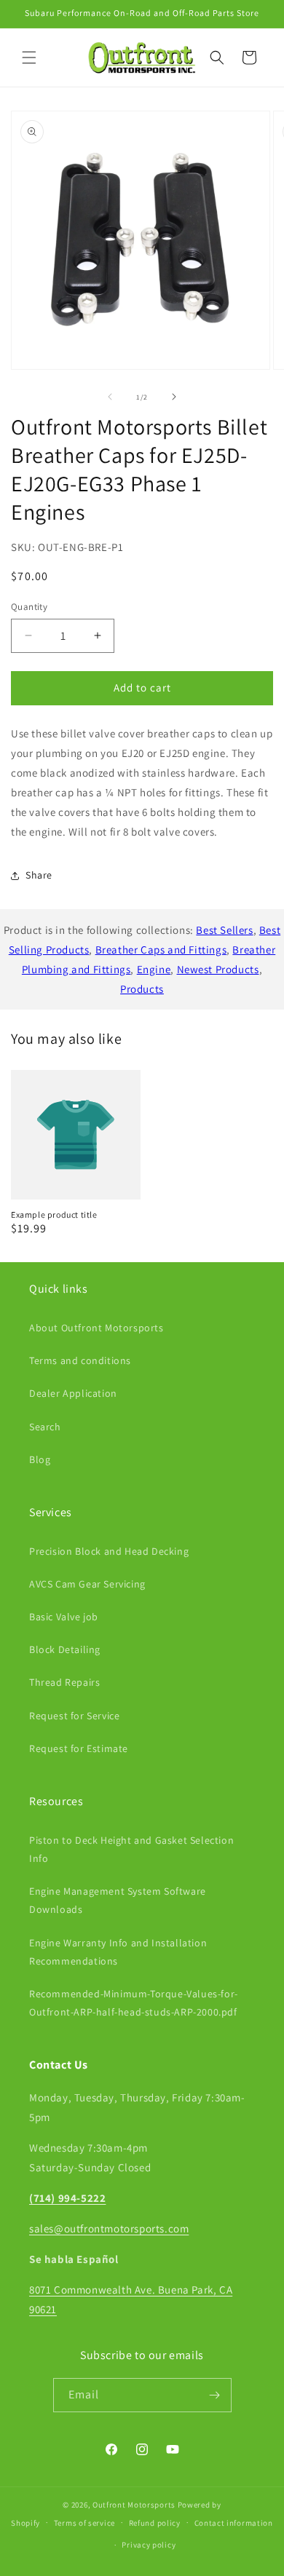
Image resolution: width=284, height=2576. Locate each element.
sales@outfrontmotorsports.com (109, 2228)
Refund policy (155, 2523)
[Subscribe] (215, 2395)
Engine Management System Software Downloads (118, 1900)
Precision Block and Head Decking (109, 1551)
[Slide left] (110, 397)
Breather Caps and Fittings (161, 950)
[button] (29, 58)
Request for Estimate (79, 1748)
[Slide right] (174, 397)
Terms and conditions (80, 1360)
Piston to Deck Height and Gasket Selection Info (131, 1849)
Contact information (234, 2523)
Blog (40, 1459)
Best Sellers (224, 930)
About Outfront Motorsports (96, 1328)
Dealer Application (73, 1393)
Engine (154, 969)
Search (45, 1427)
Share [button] (39, 875)
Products (142, 989)
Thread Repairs (64, 1682)
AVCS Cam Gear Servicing (87, 1584)
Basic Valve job (64, 1617)
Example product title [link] (54, 1214)
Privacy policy (149, 2545)
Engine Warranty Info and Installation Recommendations (118, 1952)
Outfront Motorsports (134, 2505)
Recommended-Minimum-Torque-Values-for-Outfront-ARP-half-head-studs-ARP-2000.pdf (134, 2003)
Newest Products (218, 969)
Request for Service (74, 1716)
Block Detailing (65, 1649)
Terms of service (84, 2523)
